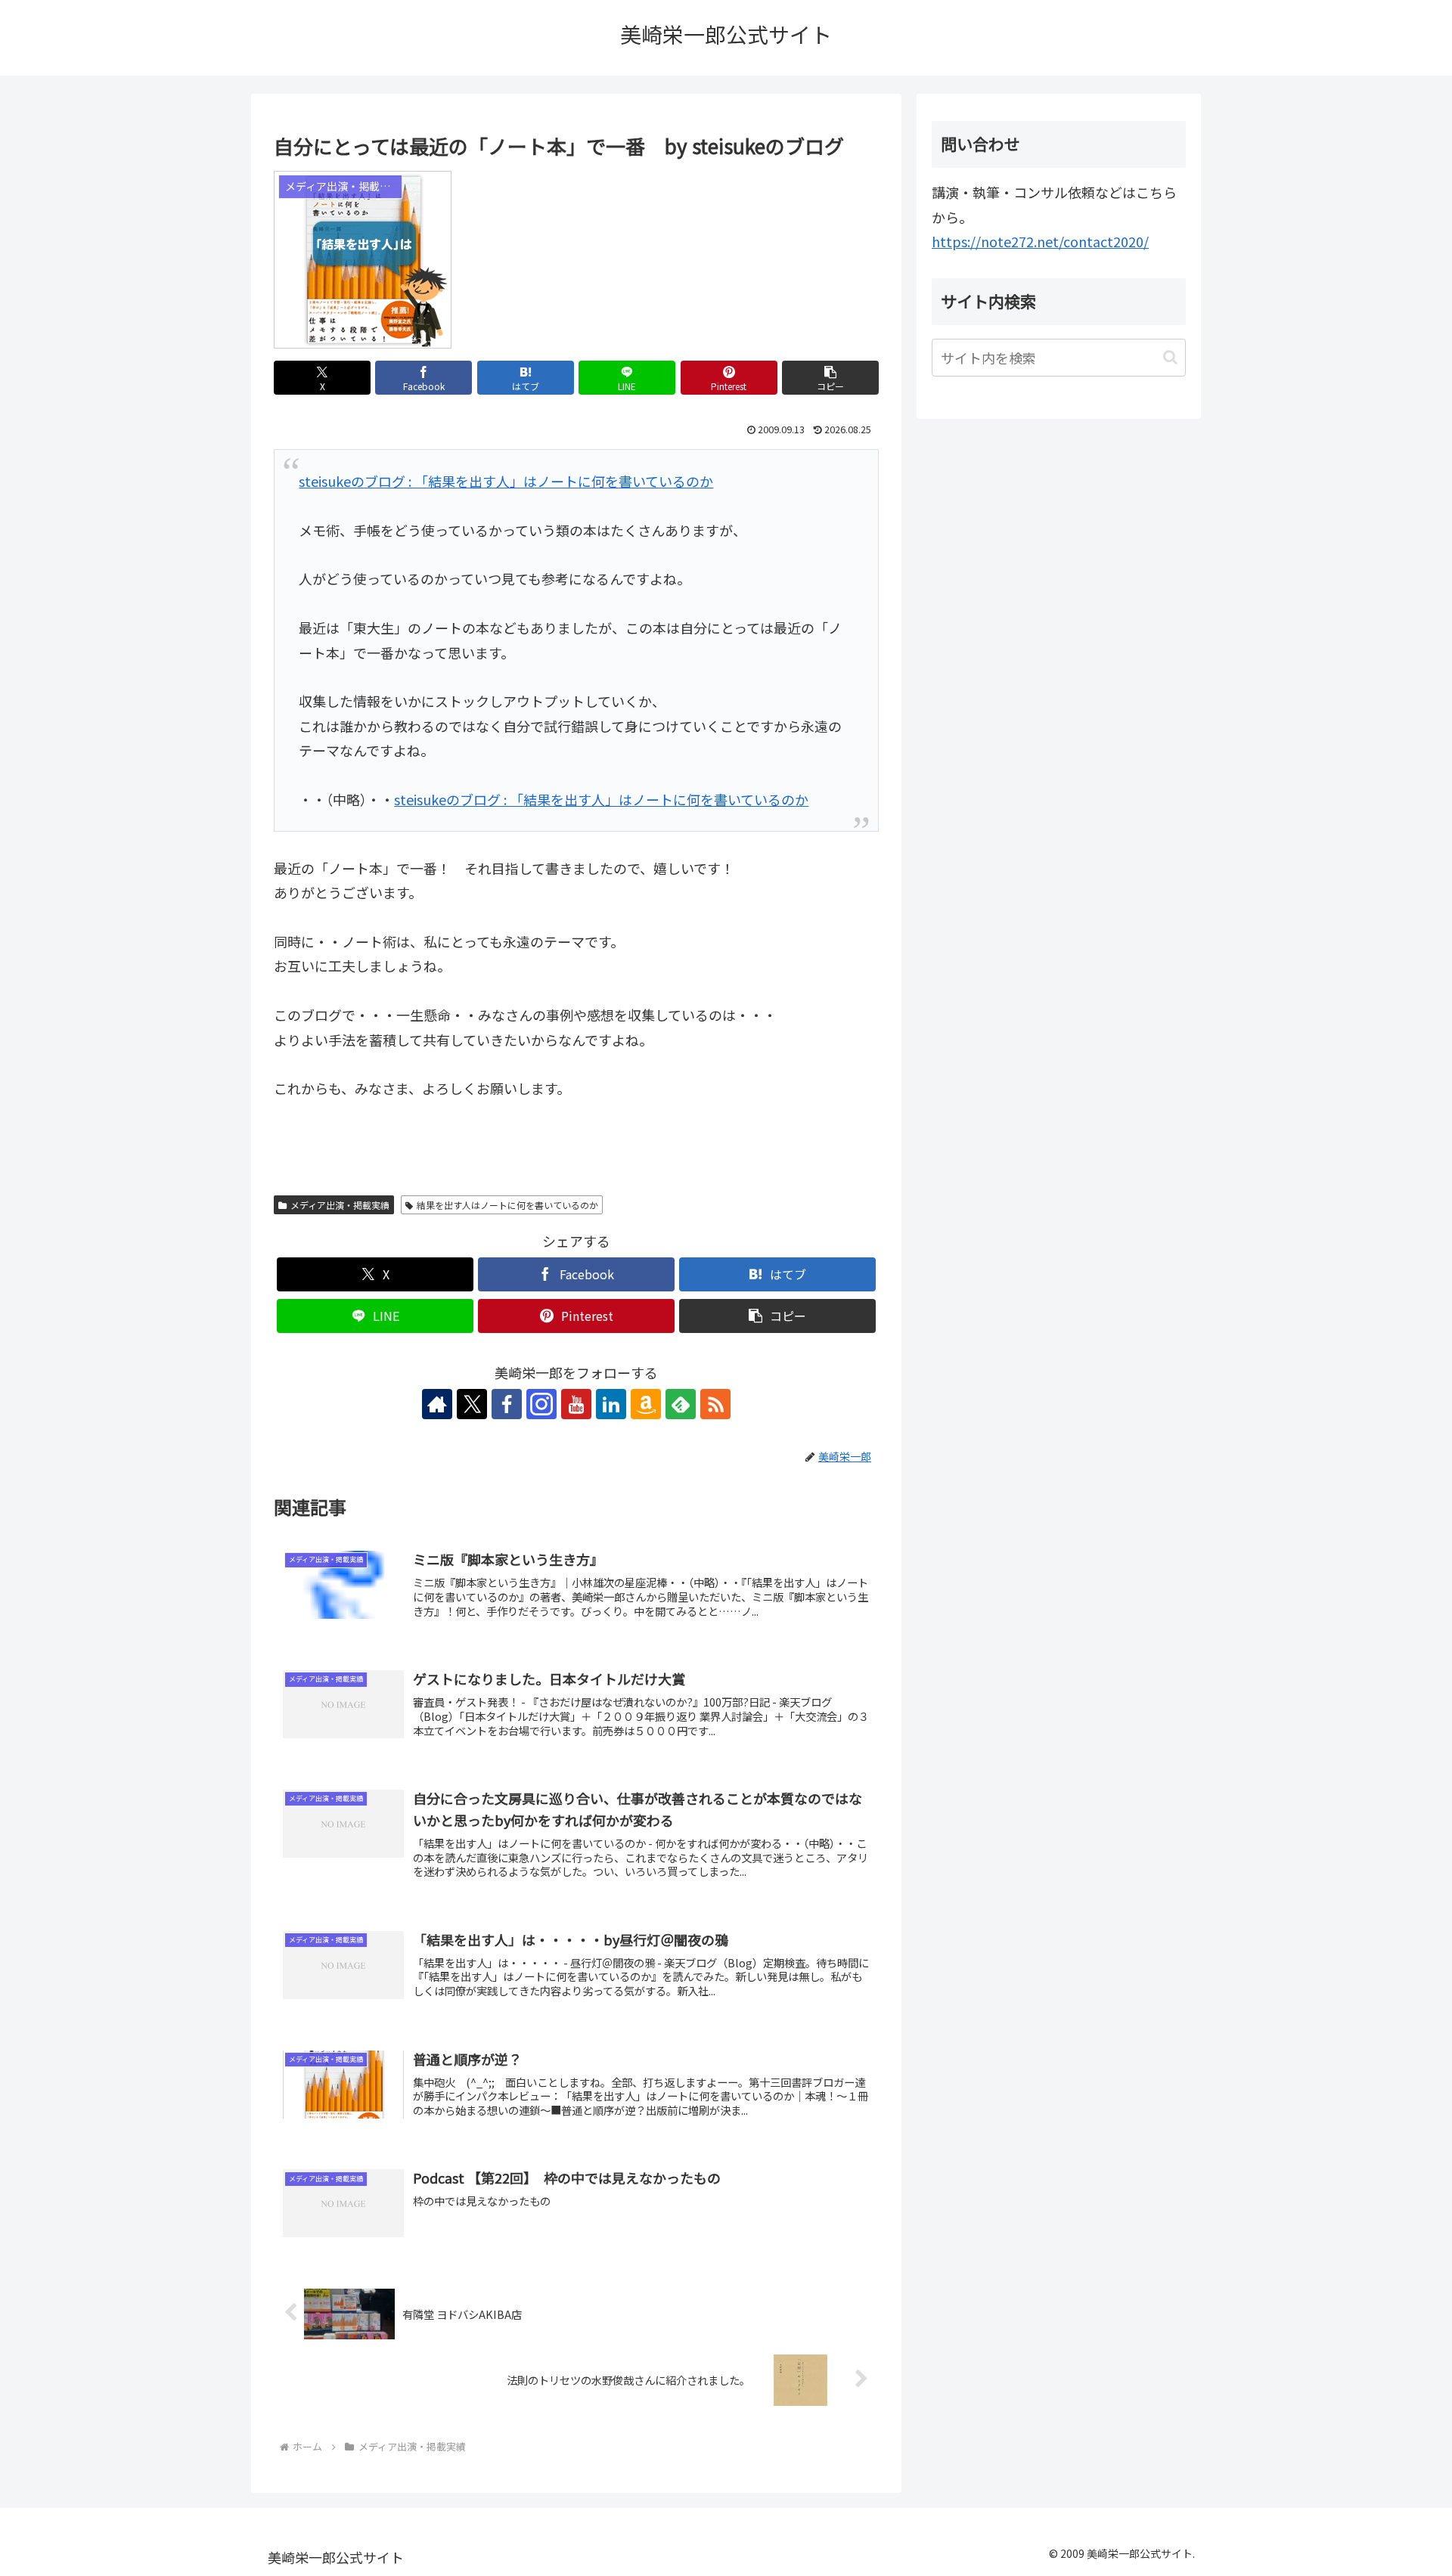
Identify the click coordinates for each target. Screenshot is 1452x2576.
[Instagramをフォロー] (541, 1404)
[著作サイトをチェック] (437, 1404)
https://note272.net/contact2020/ (1040, 241)
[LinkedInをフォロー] (611, 1404)
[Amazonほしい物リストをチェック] (646, 1404)
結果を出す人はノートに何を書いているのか (507, 1205)
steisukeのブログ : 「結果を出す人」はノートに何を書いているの (499, 481)
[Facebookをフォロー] (507, 1404)
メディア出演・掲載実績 (340, 1205)
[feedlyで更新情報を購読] (681, 1404)
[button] (830, 378)
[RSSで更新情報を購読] (715, 1404)
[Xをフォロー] (472, 1404)
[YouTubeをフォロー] (576, 1404)
